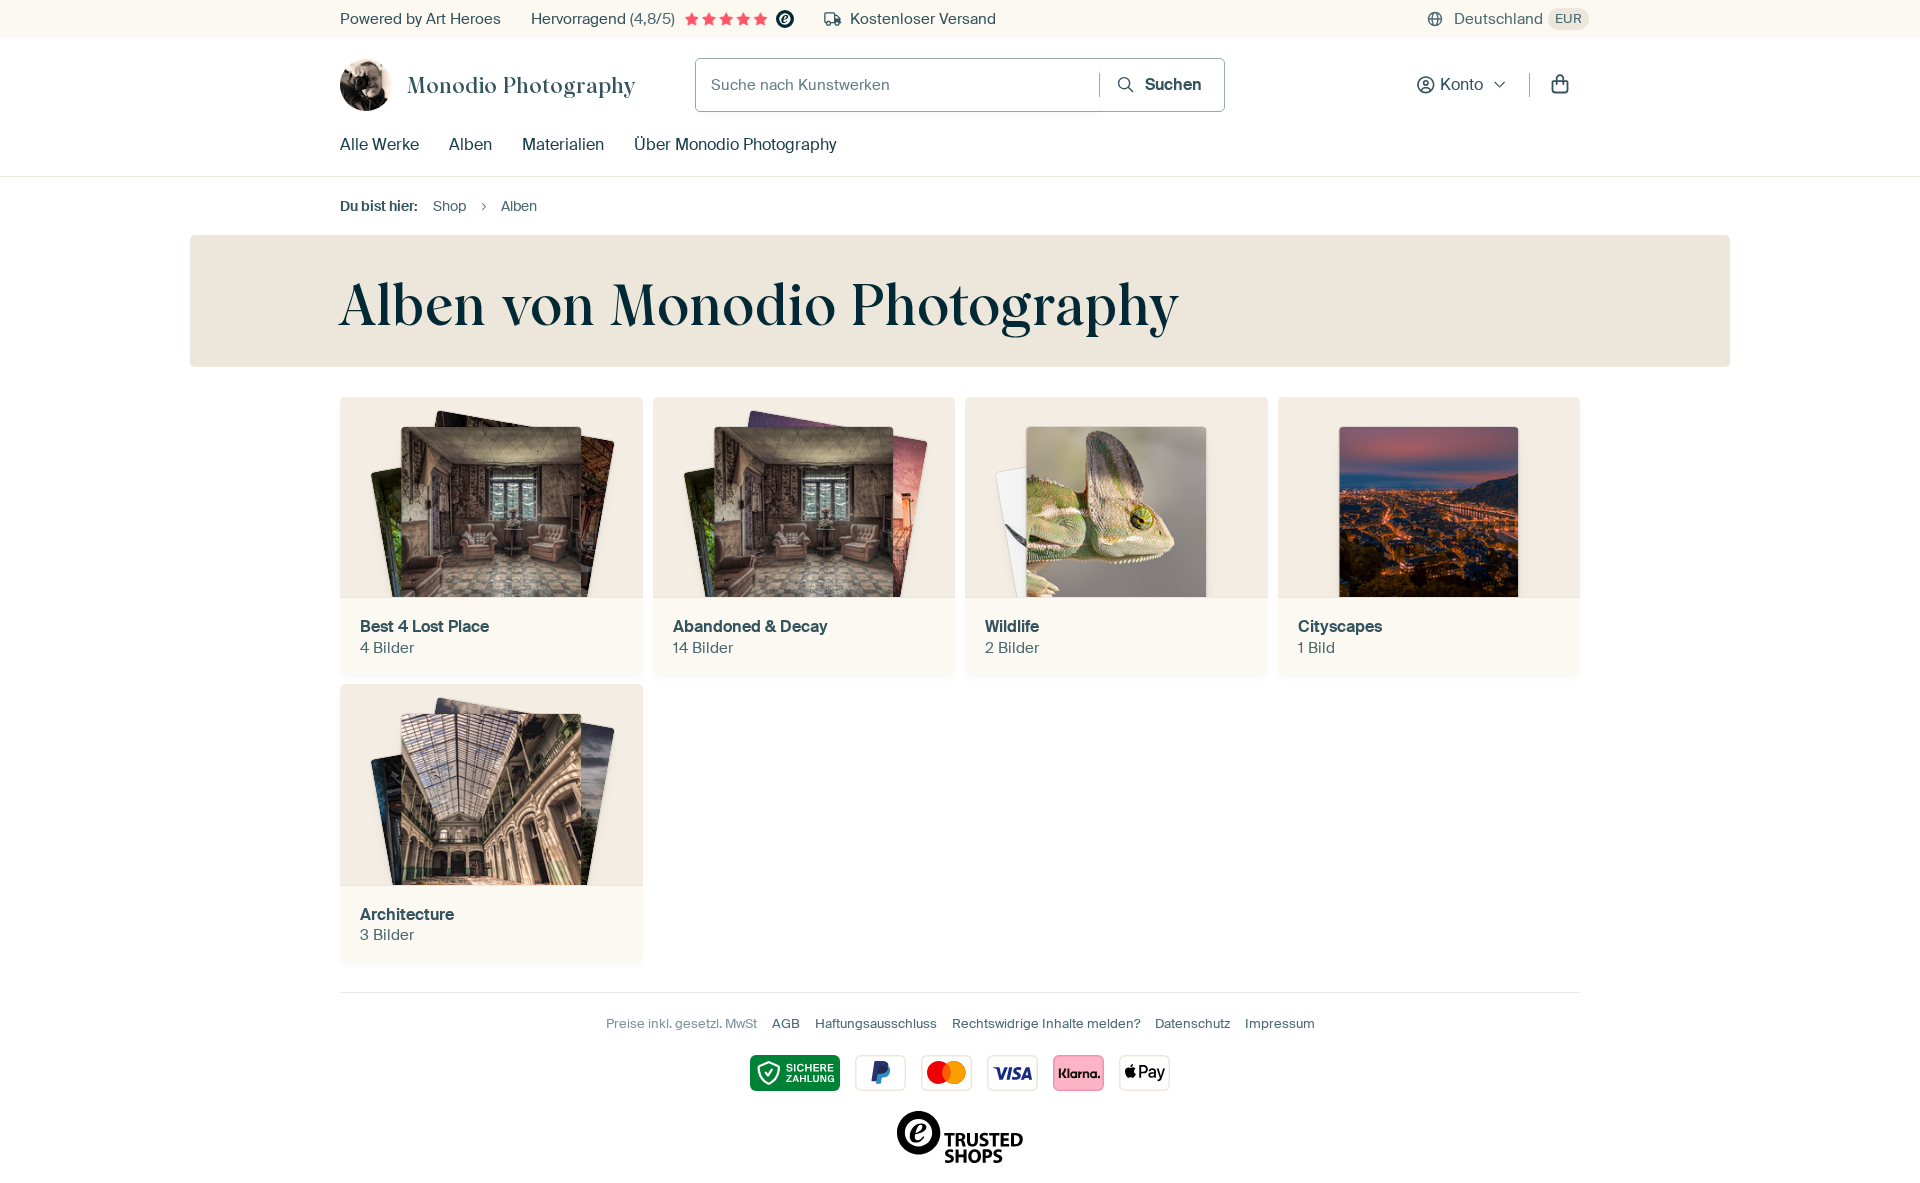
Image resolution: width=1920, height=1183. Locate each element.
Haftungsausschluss (876, 1023)
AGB (786, 1023)
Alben (470, 144)
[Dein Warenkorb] (1560, 85)
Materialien (563, 144)
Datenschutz (1192, 1023)
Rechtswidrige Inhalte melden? (1046, 1023)
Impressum (1280, 1023)
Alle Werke (379, 144)
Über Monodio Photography (735, 144)
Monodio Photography (521, 85)
